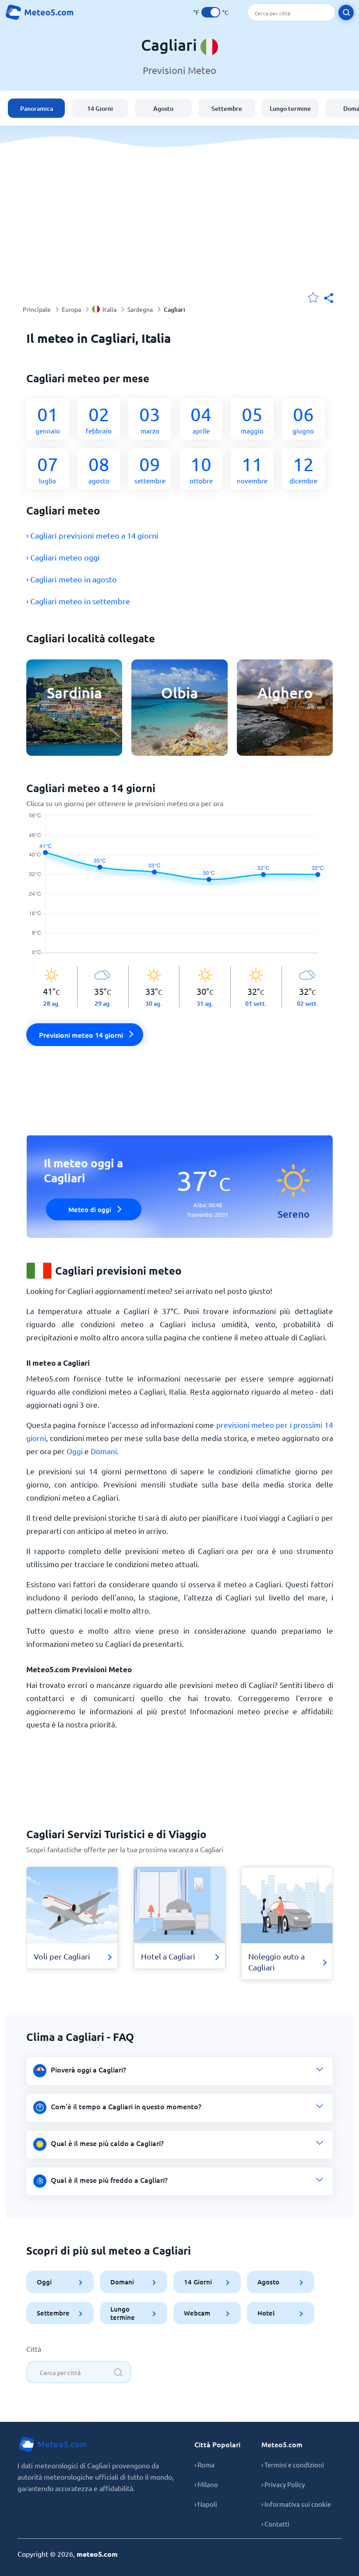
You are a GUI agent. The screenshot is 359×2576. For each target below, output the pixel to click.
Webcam (197, 2313)
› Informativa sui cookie (296, 2504)
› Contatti (275, 2524)
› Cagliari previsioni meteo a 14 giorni (92, 535)
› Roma (204, 2465)
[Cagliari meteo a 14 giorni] (180, 889)
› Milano (206, 2484)
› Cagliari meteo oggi (63, 557)
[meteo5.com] (39, 12)
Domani (104, 1451)
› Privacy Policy (283, 2484)
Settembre (227, 108)
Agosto (163, 108)
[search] (346, 12)
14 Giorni (100, 108)
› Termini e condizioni (293, 2465)
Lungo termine (290, 108)
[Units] (211, 12)
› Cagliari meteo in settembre (78, 601)
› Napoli (206, 2504)
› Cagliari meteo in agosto (72, 579)
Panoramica (37, 108)
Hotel (266, 2313)
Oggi (75, 1451)
